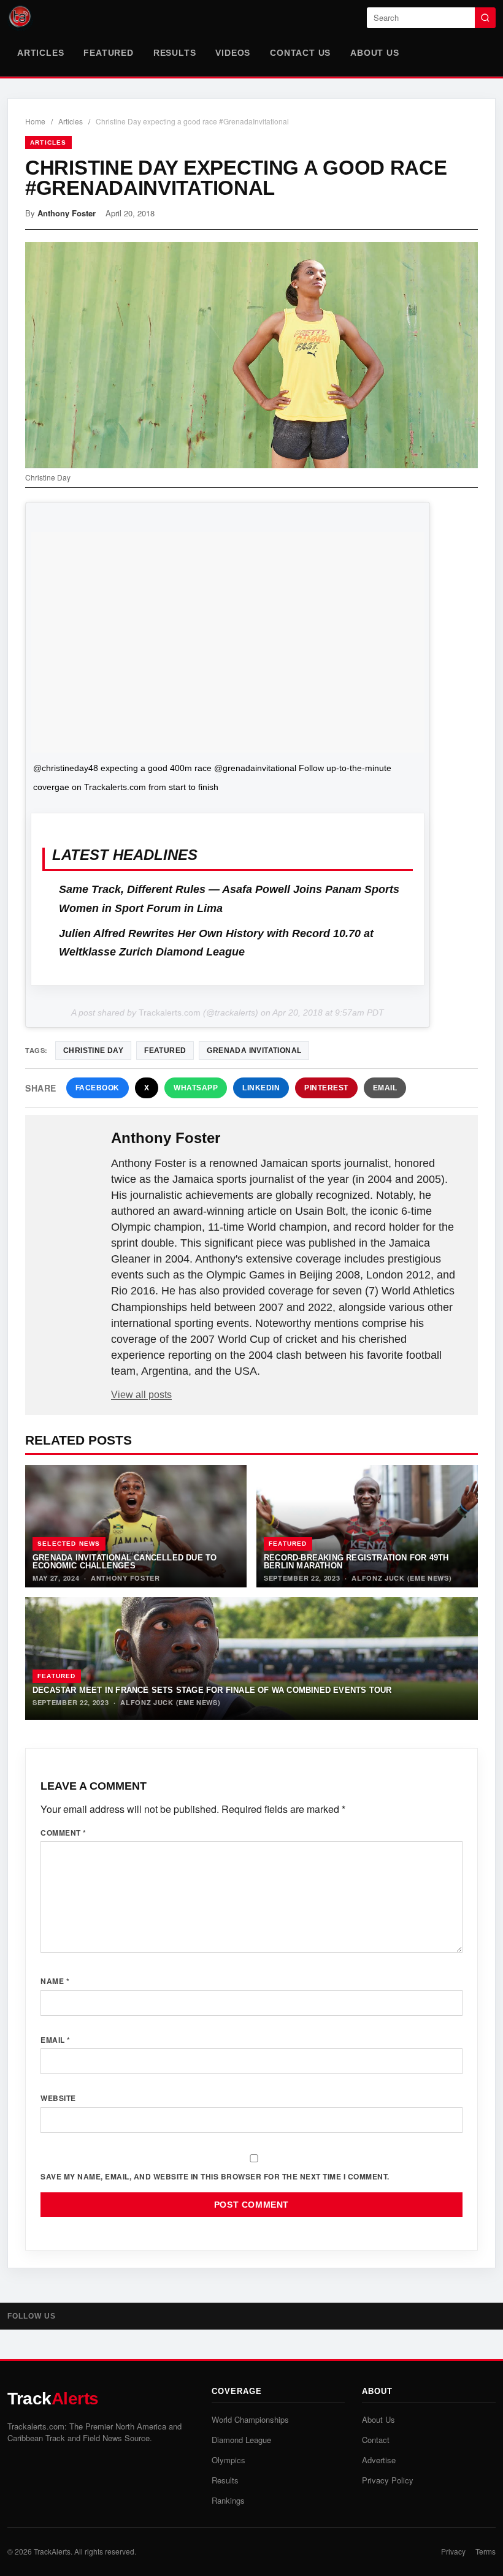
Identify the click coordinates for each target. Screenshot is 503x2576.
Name (55, 1981)
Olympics (228, 2460)
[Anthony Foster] (69, 1158)
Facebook (98, 1088)
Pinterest (326, 1088)
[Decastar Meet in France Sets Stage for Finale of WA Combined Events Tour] (251, 1658)
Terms (486, 2551)
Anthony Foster (67, 213)
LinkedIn (261, 1088)
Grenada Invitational (254, 1051)
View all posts (141, 1395)
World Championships (250, 2419)
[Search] (485, 18)
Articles (40, 53)
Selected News (69, 1544)
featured (165, 1051)
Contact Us (300, 53)
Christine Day (93, 1051)
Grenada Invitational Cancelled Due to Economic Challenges (125, 1562)
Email (385, 1088)
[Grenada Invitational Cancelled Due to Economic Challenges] (136, 1526)
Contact (376, 2440)
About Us (374, 53)
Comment (63, 1833)
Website (58, 2098)
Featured (108, 53)
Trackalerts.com (170, 1013)
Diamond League (241, 2440)
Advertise (379, 2460)
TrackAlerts (52, 2551)
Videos (233, 53)
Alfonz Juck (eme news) (401, 1578)
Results (175, 53)
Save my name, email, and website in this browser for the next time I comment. (215, 2176)
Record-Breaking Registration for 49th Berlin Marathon (356, 1562)
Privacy (453, 2551)
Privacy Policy (388, 2480)
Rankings (228, 2500)
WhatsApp (196, 1088)
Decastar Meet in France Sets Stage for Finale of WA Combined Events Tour (212, 1690)
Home (35, 121)
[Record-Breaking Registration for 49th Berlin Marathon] (367, 1526)
